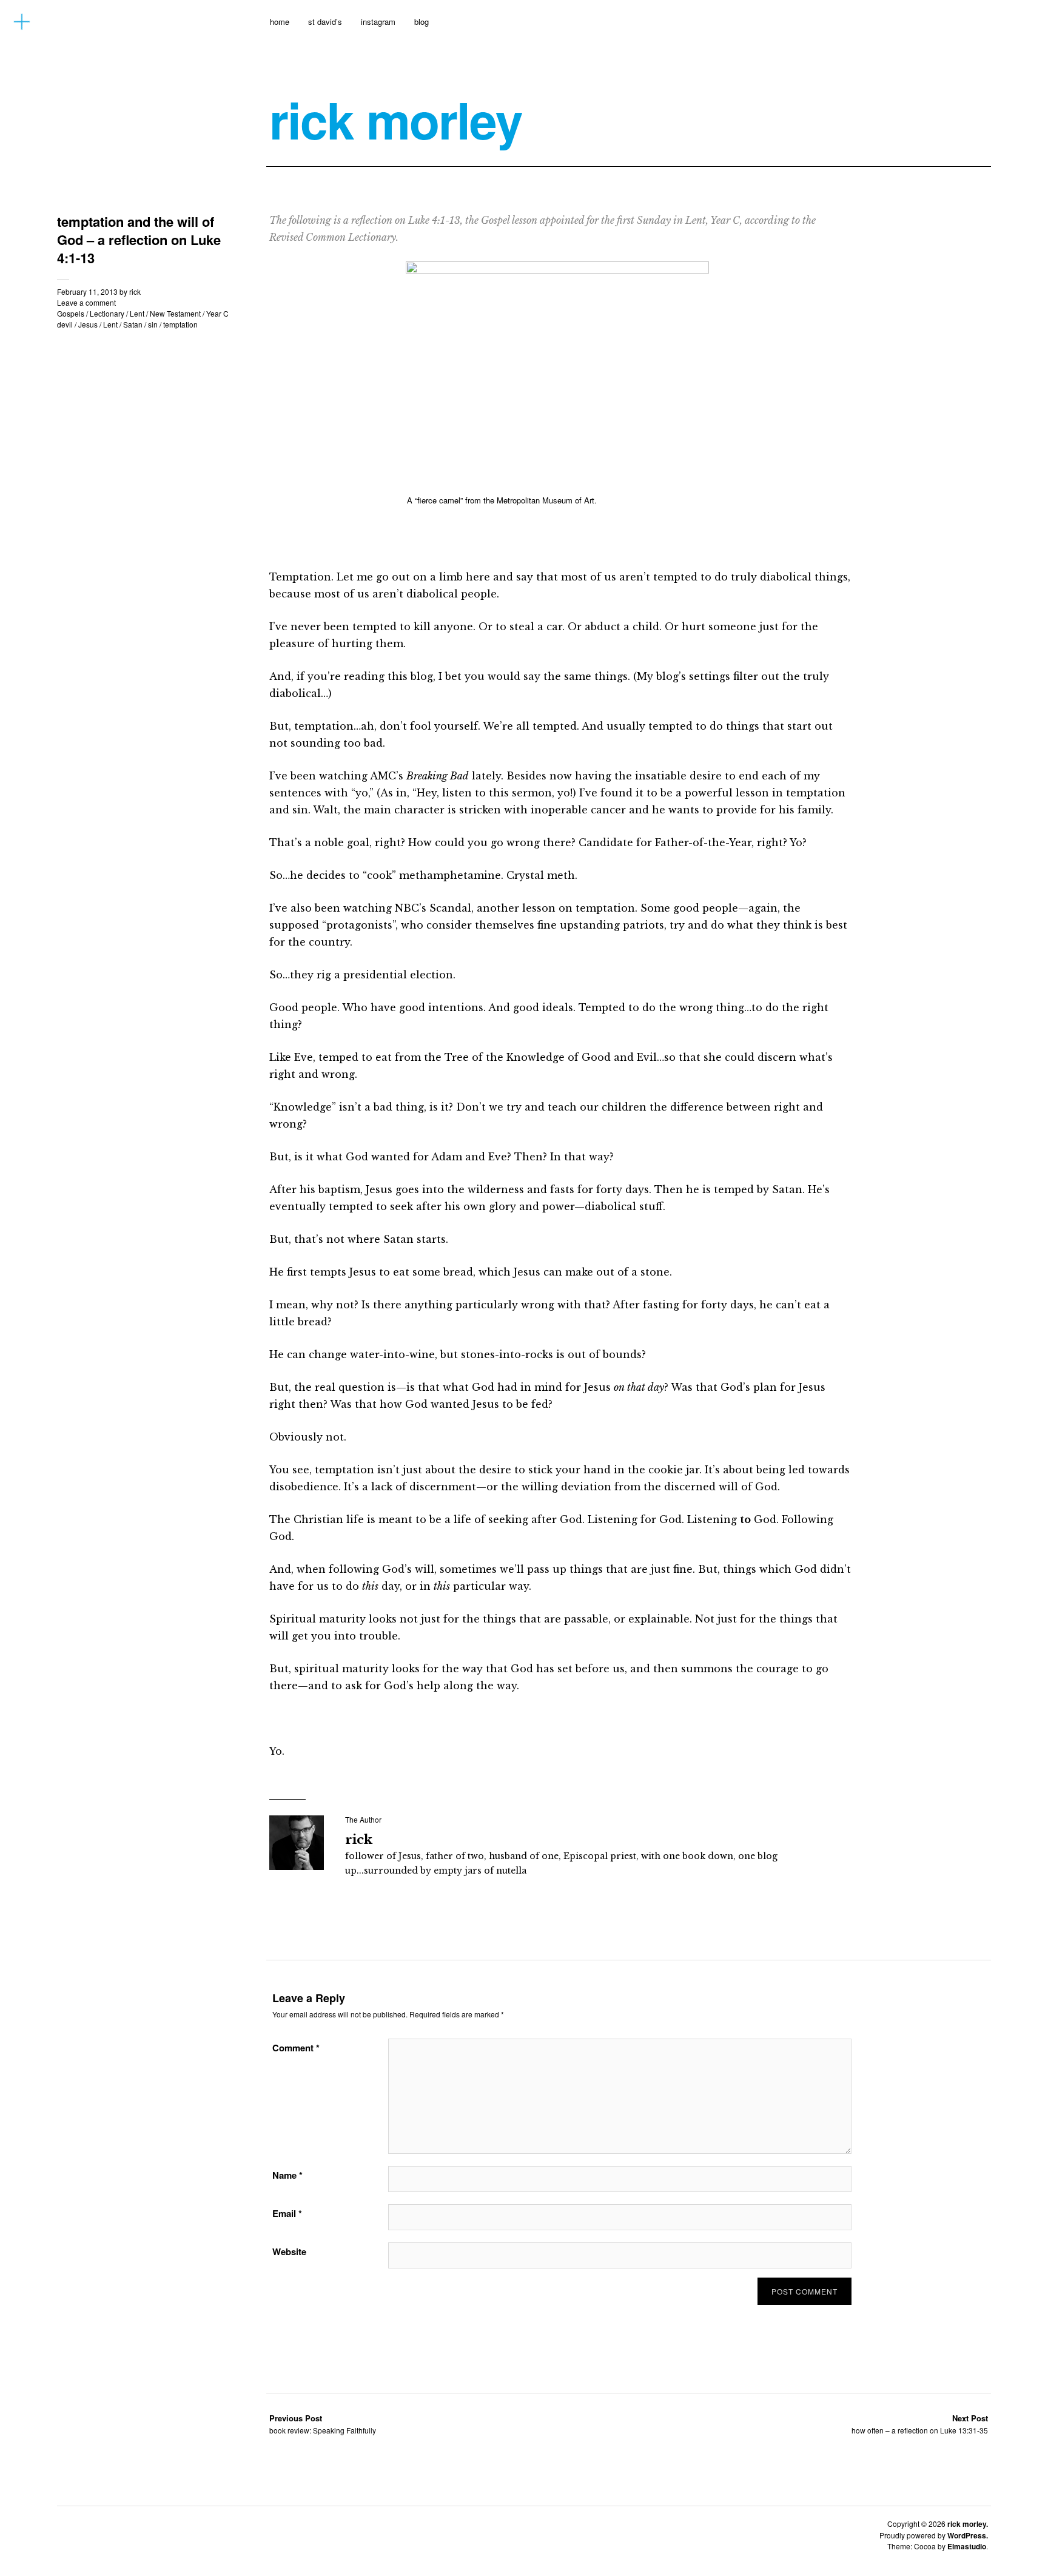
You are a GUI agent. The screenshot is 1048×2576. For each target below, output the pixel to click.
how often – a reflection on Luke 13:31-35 (920, 2424)
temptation (180, 324)
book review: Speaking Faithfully (323, 2424)
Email (287, 2213)
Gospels (71, 313)
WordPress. (968, 2535)
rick (135, 291)
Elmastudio (967, 2546)
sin (153, 324)
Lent (137, 313)
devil (65, 324)
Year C (217, 313)
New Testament (175, 313)
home (280, 22)
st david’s (325, 22)
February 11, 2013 (87, 291)
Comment (296, 2048)
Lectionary (107, 313)
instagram (378, 22)
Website (289, 2251)
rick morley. (968, 2524)
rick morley (396, 119)
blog (422, 22)
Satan (133, 324)
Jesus (88, 324)
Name (287, 2175)
